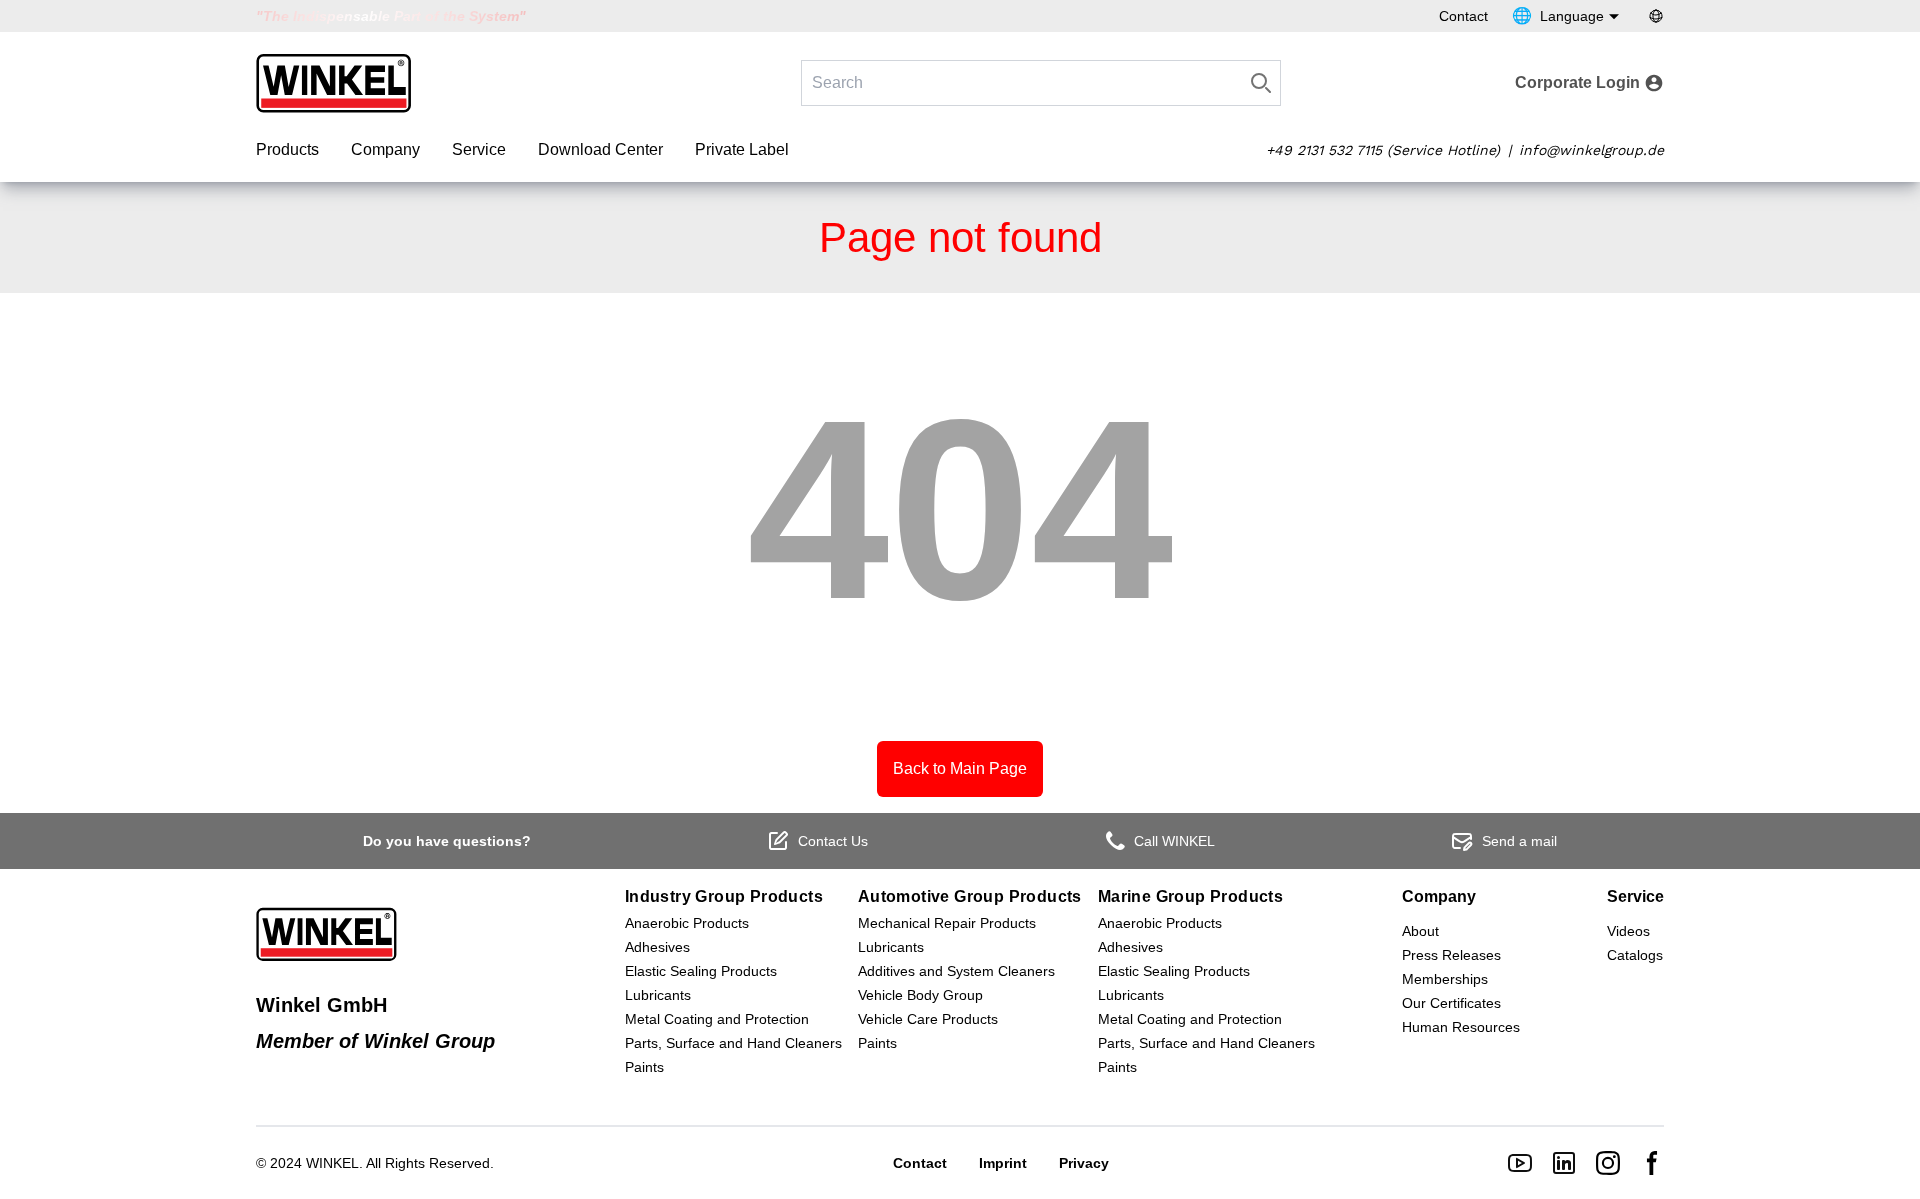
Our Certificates (1451, 1003)
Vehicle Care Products (928, 1019)
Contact (1463, 16)
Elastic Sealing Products (701, 971)
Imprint (1003, 1163)
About (1420, 931)
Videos (1628, 931)
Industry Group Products (724, 896)
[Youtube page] (1520, 1163)
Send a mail (1519, 841)
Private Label (742, 149)
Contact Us (833, 841)
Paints (644, 1067)
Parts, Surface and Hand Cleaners (733, 1043)
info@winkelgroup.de (1591, 150)
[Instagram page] (1608, 1163)
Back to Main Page (960, 768)
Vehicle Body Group (920, 995)
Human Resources (1461, 1027)
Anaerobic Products (687, 923)
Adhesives (657, 947)
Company (385, 149)
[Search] (1261, 83)
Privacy (1084, 1163)
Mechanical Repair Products (947, 923)
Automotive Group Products (970, 896)
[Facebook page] (1652, 1163)
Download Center (600, 149)
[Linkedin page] (1564, 1163)
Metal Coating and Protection (717, 1019)
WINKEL (332, 1163)
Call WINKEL (1174, 841)
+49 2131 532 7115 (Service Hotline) (1383, 150)
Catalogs (1635, 955)
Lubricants (658, 995)
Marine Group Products (1190, 896)
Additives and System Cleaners (956, 971)
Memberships (1445, 979)
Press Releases (1451, 955)
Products (287, 149)
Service (479, 149)
